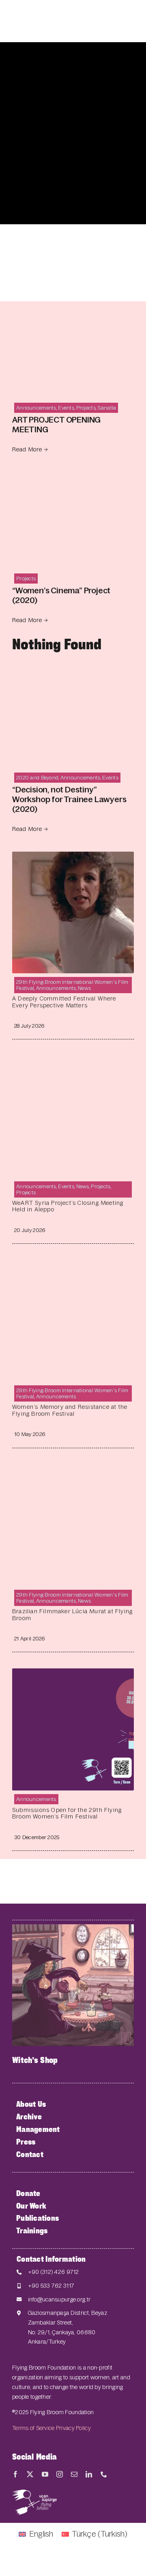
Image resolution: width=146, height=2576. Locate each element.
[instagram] (60, 2474)
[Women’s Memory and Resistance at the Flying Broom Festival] (73, 1266)
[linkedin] (89, 2474)
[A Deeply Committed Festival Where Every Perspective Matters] (73, 858)
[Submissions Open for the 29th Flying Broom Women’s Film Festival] (73, 1675)
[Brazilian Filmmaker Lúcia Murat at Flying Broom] (73, 1471)
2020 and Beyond (37, 778)
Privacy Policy (73, 2428)
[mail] (74, 2474)
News (84, 988)
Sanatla (107, 408)
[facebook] (15, 2474)
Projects (86, 408)
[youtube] (45, 2474)
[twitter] (30, 2474)
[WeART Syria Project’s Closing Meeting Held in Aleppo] (73, 1062)
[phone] (104, 2474)
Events (66, 408)
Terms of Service (33, 2428)
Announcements (36, 408)
